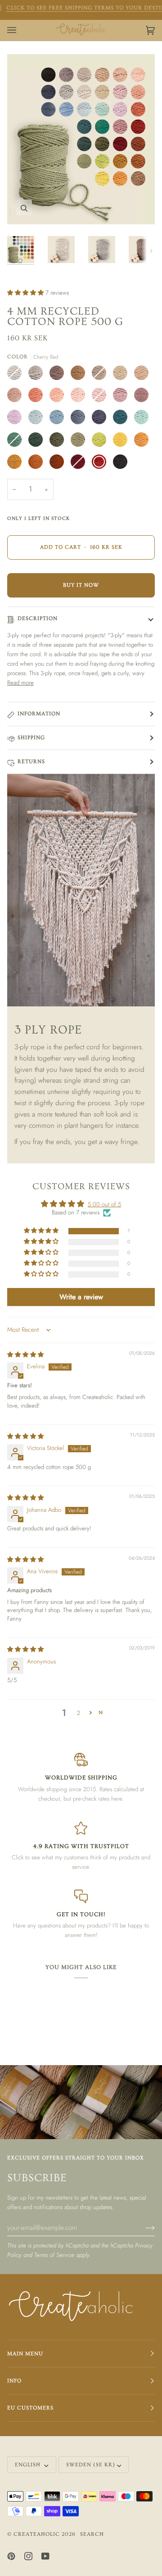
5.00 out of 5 (104, 1204)
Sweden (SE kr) (91, 2465)
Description (38, 619)
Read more (20, 683)
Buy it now (81, 585)
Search (92, 2534)
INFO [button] (14, 2381)
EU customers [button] (30, 2408)
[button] (26, 293)
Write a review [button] (81, 1297)
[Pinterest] (11, 2556)
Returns (31, 762)
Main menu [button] (25, 2354)
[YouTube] (45, 2556)
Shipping (31, 738)
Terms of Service (54, 2255)
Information (39, 714)
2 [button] (79, 1713)
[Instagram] (28, 2556)
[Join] (143, 2227)
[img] (25, 1355)
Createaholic (37, 2534)
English (29, 2465)
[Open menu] (21, 30)
